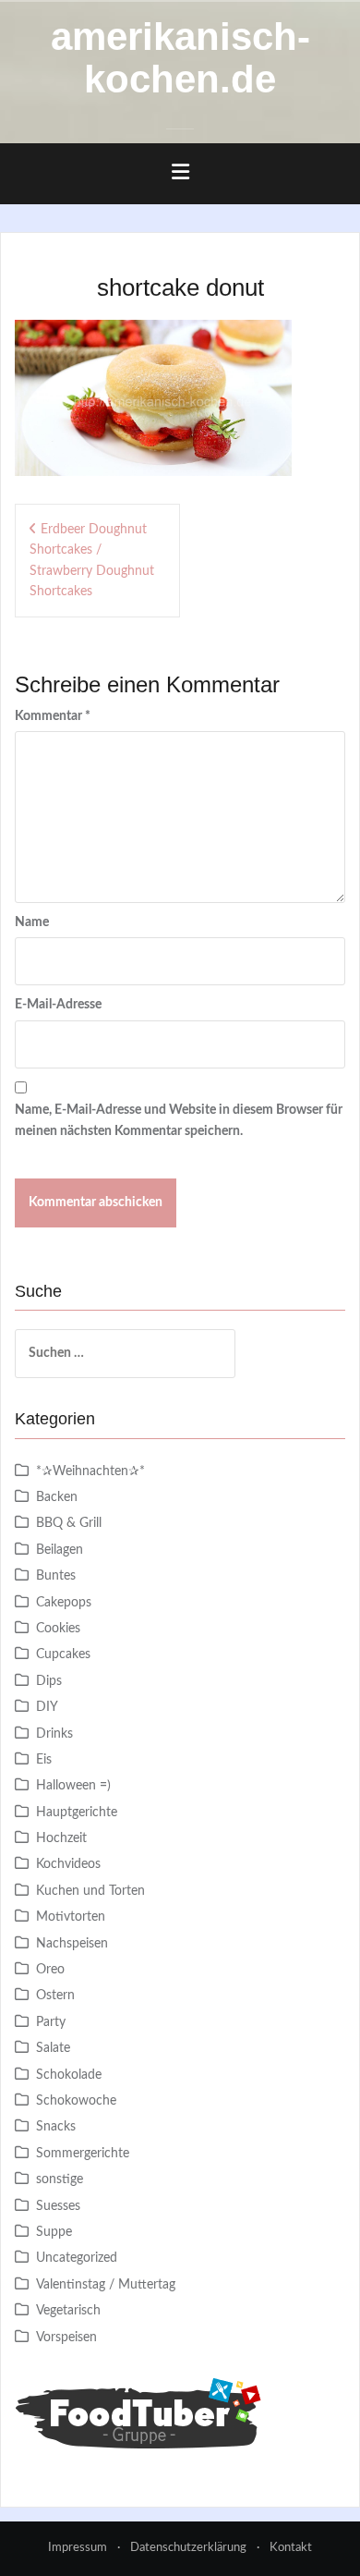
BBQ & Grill (69, 1523)
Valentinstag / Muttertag (106, 2285)
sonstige (60, 2179)
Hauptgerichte (77, 1813)
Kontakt (291, 2548)
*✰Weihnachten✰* (90, 1471)
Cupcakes (63, 1654)
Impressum (78, 2548)
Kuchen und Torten (90, 1891)
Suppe (54, 2232)
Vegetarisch (68, 2311)
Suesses (58, 2206)
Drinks (54, 1734)
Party (51, 2022)
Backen (57, 1497)
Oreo (50, 1970)
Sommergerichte (83, 2154)
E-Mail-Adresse (58, 1005)
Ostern (55, 1996)
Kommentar (53, 716)
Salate (53, 2048)
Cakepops (64, 1603)
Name (32, 922)
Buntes (56, 1576)
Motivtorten (71, 1917)
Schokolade (69, 2075)
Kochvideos (68, 1864)
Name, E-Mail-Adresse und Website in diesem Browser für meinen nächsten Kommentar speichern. (179, 1120)
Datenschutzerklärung (188, 2548)
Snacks (56, 2127)
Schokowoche (76, 2101)
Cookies (58, 1629)
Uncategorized (77, 2258)
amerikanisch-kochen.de (180, 58)
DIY (47, 1707)
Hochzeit (61, 1838)
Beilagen (60, 1550)
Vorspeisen (66, 2338)
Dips (49, 1681)
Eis (44, 1760)
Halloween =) (73, 1786)
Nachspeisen (72, 1944)
